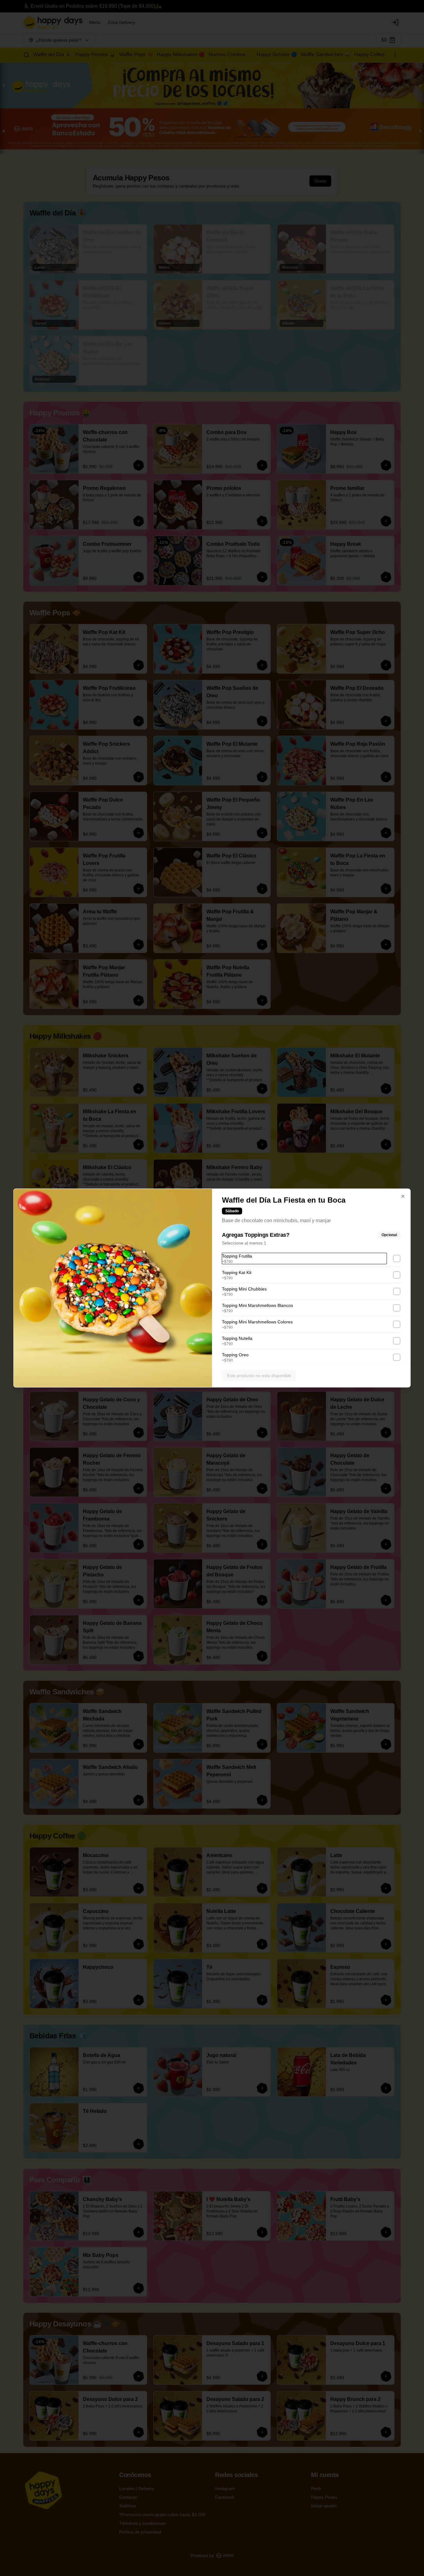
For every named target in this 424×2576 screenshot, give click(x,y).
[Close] (403, 1196)
